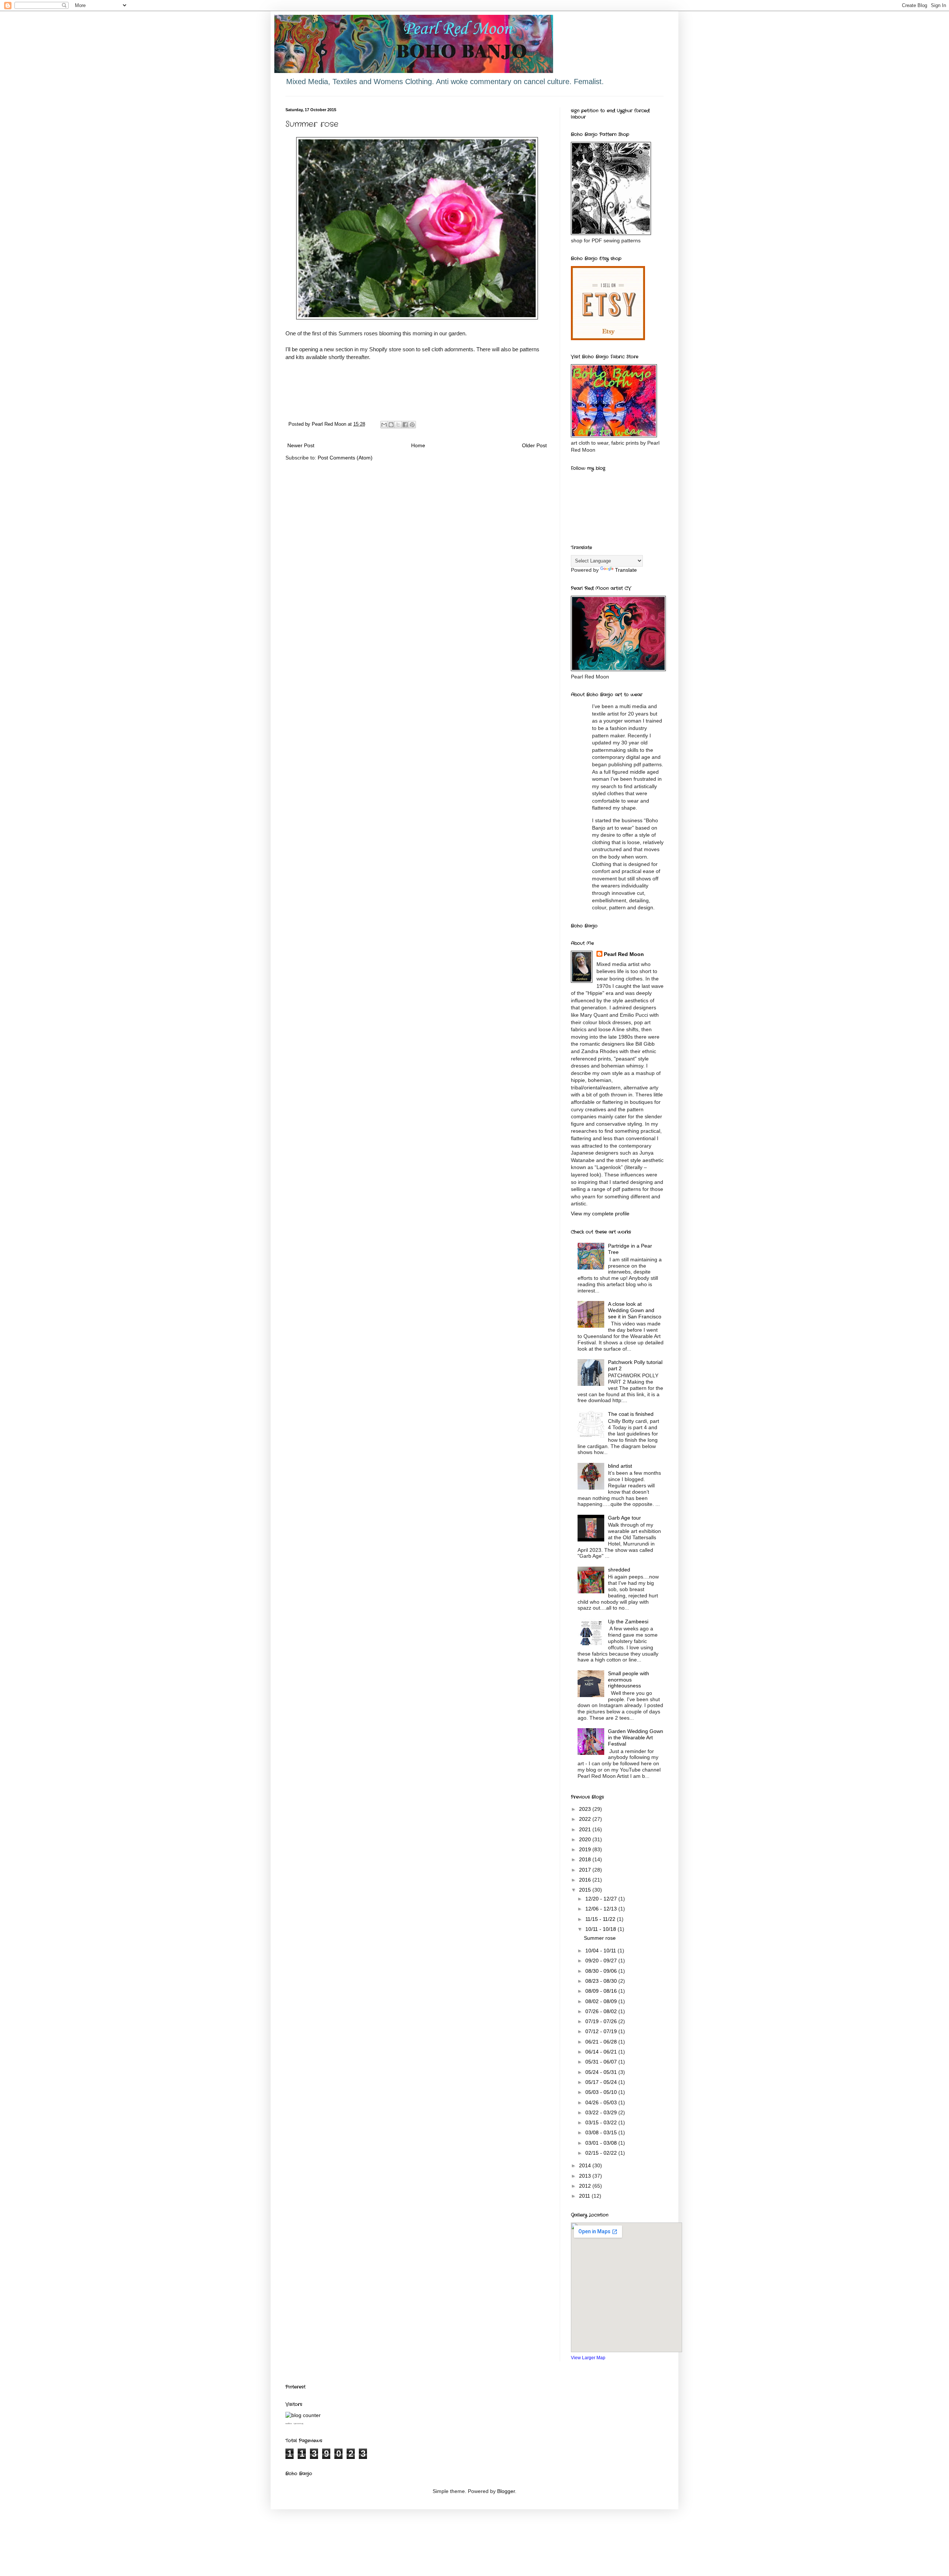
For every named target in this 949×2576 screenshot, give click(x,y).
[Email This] (384, 425)
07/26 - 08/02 (602, 2011)
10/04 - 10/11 (601, 1951)
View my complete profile (600, 1214)
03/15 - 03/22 (602, 2122)
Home (418, 445)
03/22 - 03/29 (602, 2112)
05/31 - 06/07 (602, 2062)
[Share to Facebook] (405, 425)
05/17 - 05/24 (602, 2082)
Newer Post (301, 445)
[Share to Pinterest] (412, 425)
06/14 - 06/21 (602, 2052)
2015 (586, 1890)
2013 (586, 2176)
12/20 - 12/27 (602, 1899)
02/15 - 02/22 (602, 2153)
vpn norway (299, 2424)
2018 (586, 1859)
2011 (585, 2196)
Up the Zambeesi (628, 1621)
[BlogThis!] (391, 425)
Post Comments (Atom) (345, 458)
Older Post (534, 445)
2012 (586, 2186)
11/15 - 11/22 (601, 1919)
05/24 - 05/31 (602, 2072)
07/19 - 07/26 (602, 2021)
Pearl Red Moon (624, 954)
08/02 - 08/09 (602, 2001)
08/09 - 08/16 (602, 1991)
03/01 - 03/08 (602, 2143)
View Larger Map (588, 2358)
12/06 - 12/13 (602, 1909)
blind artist (620, 1466)
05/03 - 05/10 (602, 2092)
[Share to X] (398, 425)
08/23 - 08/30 (602, 1981)
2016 (586, 1880)
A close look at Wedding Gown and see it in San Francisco (635, 1310)
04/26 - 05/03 (602, 2102)
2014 (586, 2165)
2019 (586, 1849)
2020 (586, 1839)
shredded (619, 1570)
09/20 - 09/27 (602, 1961)
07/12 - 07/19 (602, 2031)
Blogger (506, 2491)
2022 (586, 1819)
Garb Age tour (624, 1518)
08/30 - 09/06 (602, 1971)
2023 (586, 1809)
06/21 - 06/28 (602, 2042)
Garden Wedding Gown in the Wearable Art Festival (636, 1737)
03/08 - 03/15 (602, 2132)
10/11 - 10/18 (601, 1929)
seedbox (289, 2424)
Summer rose (600, 1938)
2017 (586, 1870)
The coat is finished (631, 1414)
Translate (626, 570)
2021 (586, 1829)
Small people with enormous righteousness (629, 1680)
